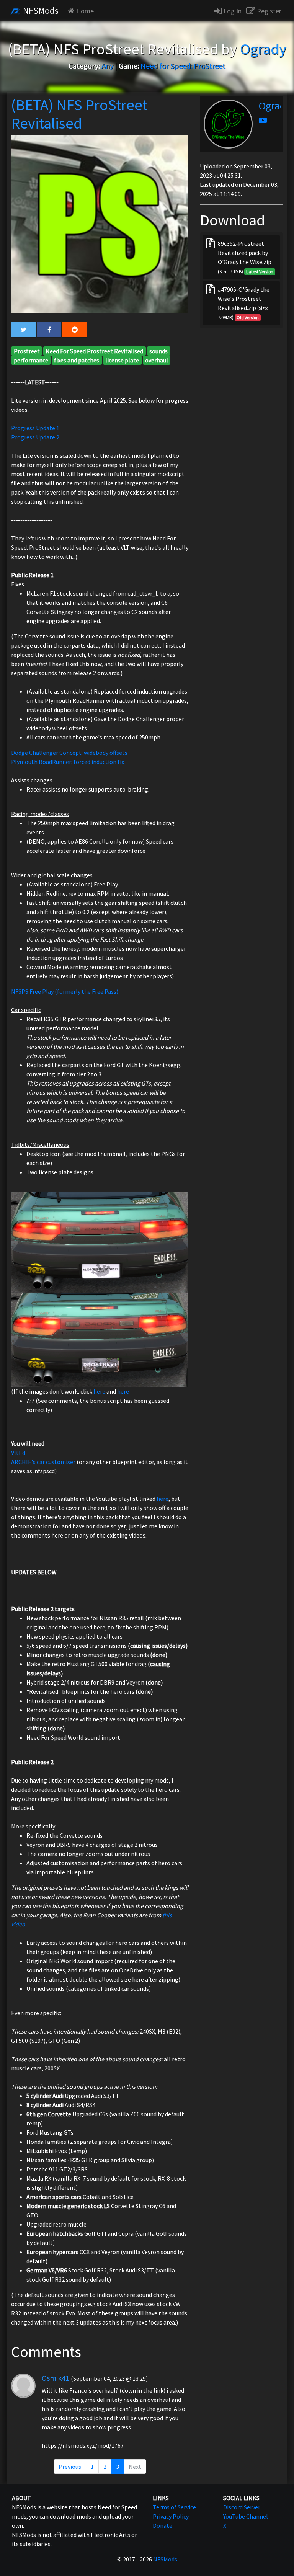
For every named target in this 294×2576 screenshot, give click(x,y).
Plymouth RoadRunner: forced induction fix (68, 762)
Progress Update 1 (35, 428)
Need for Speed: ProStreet (183, 66)
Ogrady (275, 106)
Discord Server (242, 2507)
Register (268, 11)
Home (85, 11)
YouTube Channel (246, 2516)
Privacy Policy (171, 2516)
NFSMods (40, 11)
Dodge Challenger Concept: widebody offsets (69, 753)
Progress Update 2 (35, 437)
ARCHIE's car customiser (43, 1462)
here (99, 1391)
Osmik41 (56, 2378)
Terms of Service (174, 2507)
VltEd (18, 1453)
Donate (163, 2525)
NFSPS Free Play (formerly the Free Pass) (65, 991)
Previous (70, 2467)
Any (107, 66)
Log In (232, 11)
